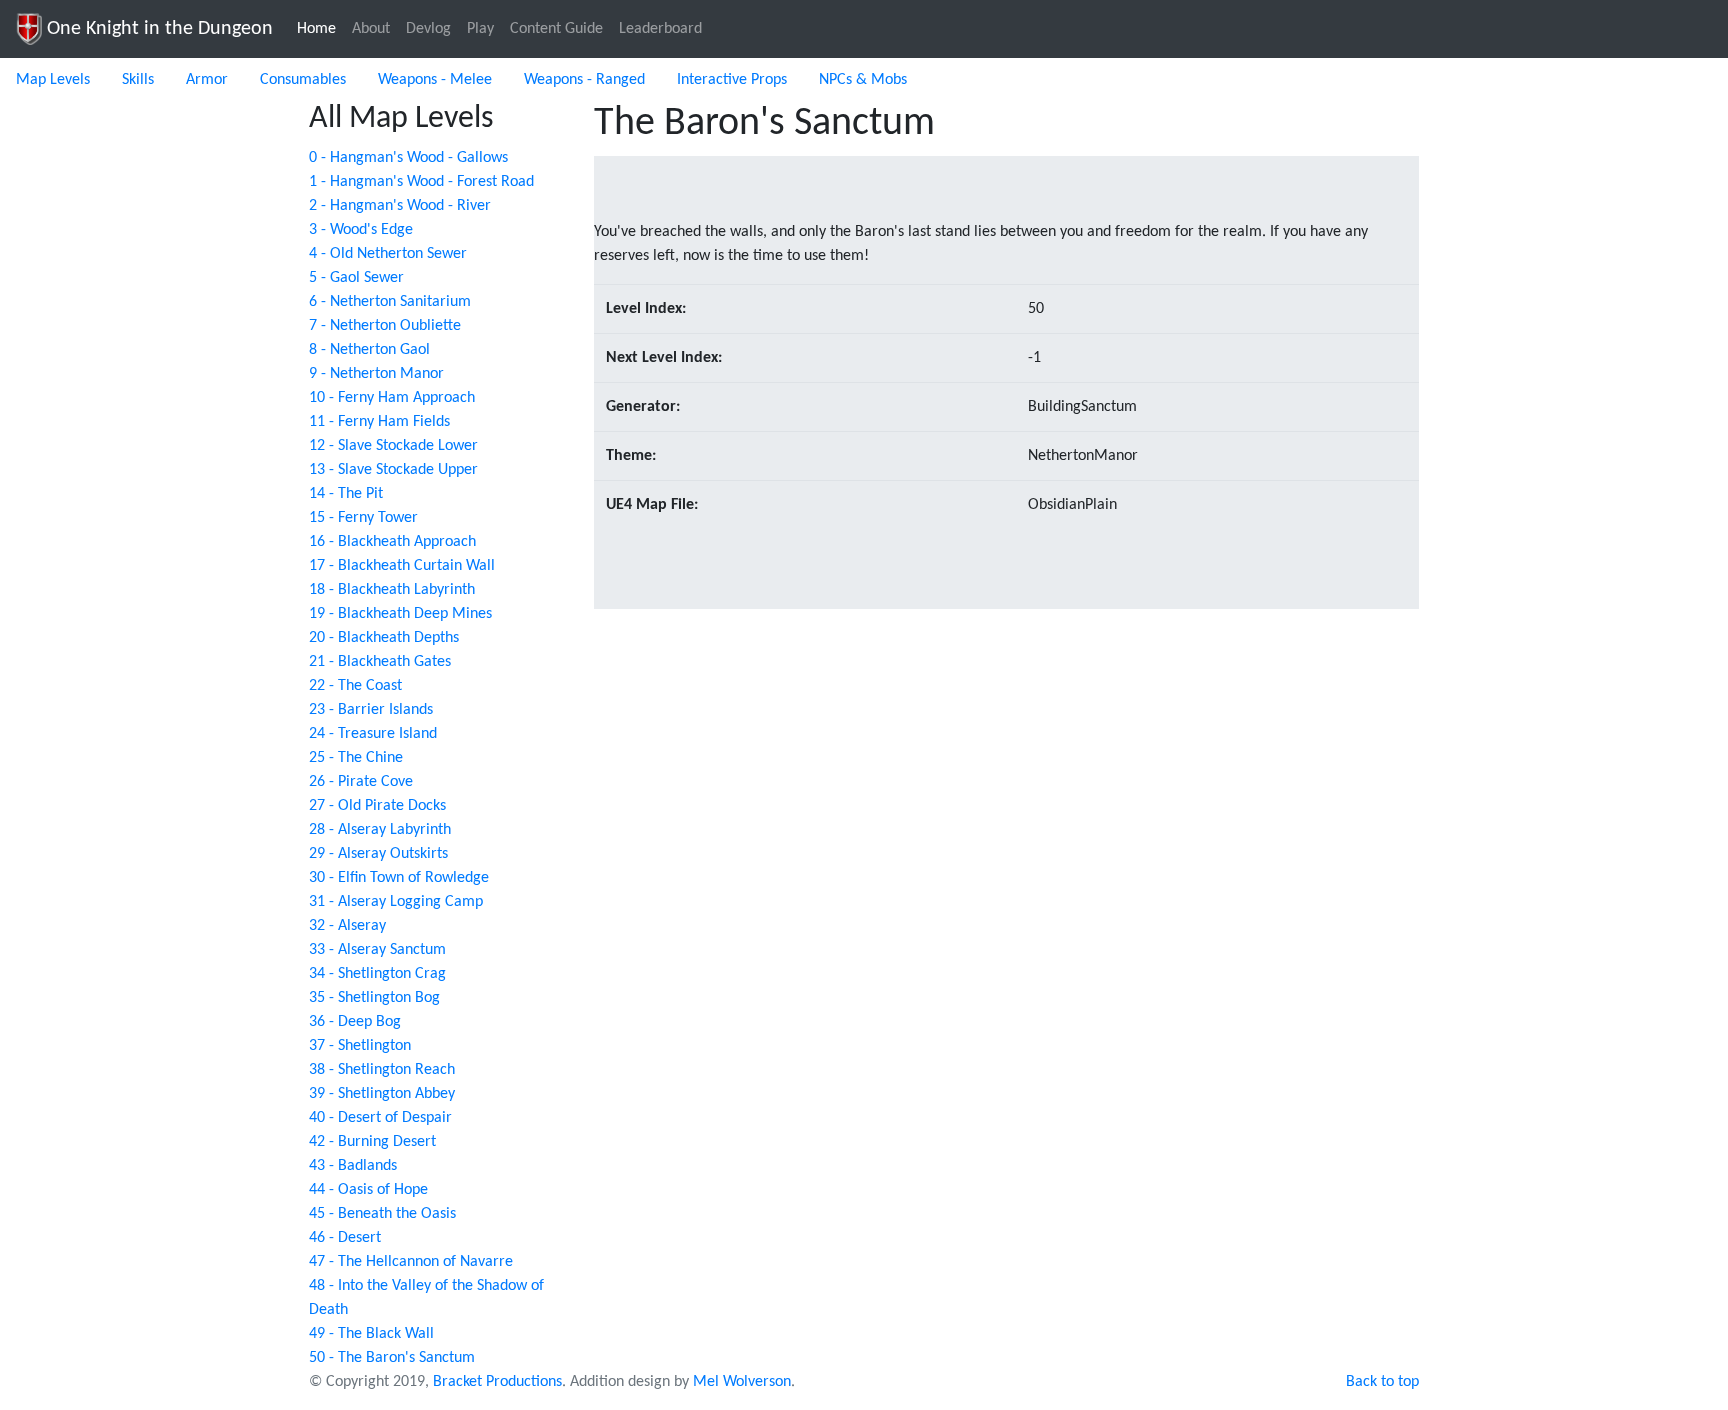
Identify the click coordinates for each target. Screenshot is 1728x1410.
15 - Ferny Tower (363, 518)
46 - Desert (345, 1238)
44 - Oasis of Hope (368, 1190)
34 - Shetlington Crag (377, 974)
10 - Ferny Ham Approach (392, 398)
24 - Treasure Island (373, 734)
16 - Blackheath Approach (392, 542)
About (371, 29)
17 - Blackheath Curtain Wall (402, 566)
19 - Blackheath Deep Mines (400, 614)
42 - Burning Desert (372, 1142)
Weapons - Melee (435, 80)
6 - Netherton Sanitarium (390, 302)
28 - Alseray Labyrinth (380, 830)
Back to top (1382, 1382)
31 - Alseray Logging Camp (396, 902)
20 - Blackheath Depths (384, 638)
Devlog (428, 29)
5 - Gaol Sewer (356, 278)
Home (320, 29)
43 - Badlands (353, 1166)
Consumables (303, 80)
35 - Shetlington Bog (374, 998)
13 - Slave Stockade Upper (393, 470)
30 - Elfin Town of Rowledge (399, 878)
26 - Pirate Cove (361, 782)
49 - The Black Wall (371, 1334)
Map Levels (53, 80)
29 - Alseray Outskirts (378, 854)
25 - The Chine (356, 758)
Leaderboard (660, 29)
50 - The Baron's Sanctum (392, 1358)
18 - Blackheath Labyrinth (392, 590)
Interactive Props (732, 80)
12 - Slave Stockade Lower (393, 446)
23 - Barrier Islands (371, 710)
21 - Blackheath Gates (380, 662)
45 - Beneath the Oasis (382, 1214)
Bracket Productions (497, 1382)
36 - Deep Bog (355, 1022)
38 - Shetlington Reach (382, 1070)
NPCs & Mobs (863, 80)
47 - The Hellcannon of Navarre (411, 1262)
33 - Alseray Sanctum (377, 950)
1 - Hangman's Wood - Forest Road (421, 182)
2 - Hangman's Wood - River (400, 206)
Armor (207, 80)
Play (480, 29)
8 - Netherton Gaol (369, 350)
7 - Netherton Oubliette (385, 326)
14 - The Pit (346, 494)
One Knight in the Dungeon (157, 29)
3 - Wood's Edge (361, 230)
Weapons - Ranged (584, 80)
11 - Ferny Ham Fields (379, 422)
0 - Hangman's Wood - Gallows (408, 158)
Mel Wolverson (742, 1382)
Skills (138, 80)
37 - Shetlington (360, 1046)
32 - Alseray (347, 926)
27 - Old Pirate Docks (377, 806)
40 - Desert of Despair (380, 1118)
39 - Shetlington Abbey (382, 1094)
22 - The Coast (355, 686)
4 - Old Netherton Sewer (388, 254)
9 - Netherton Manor (376, 374)
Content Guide (556, 29)
